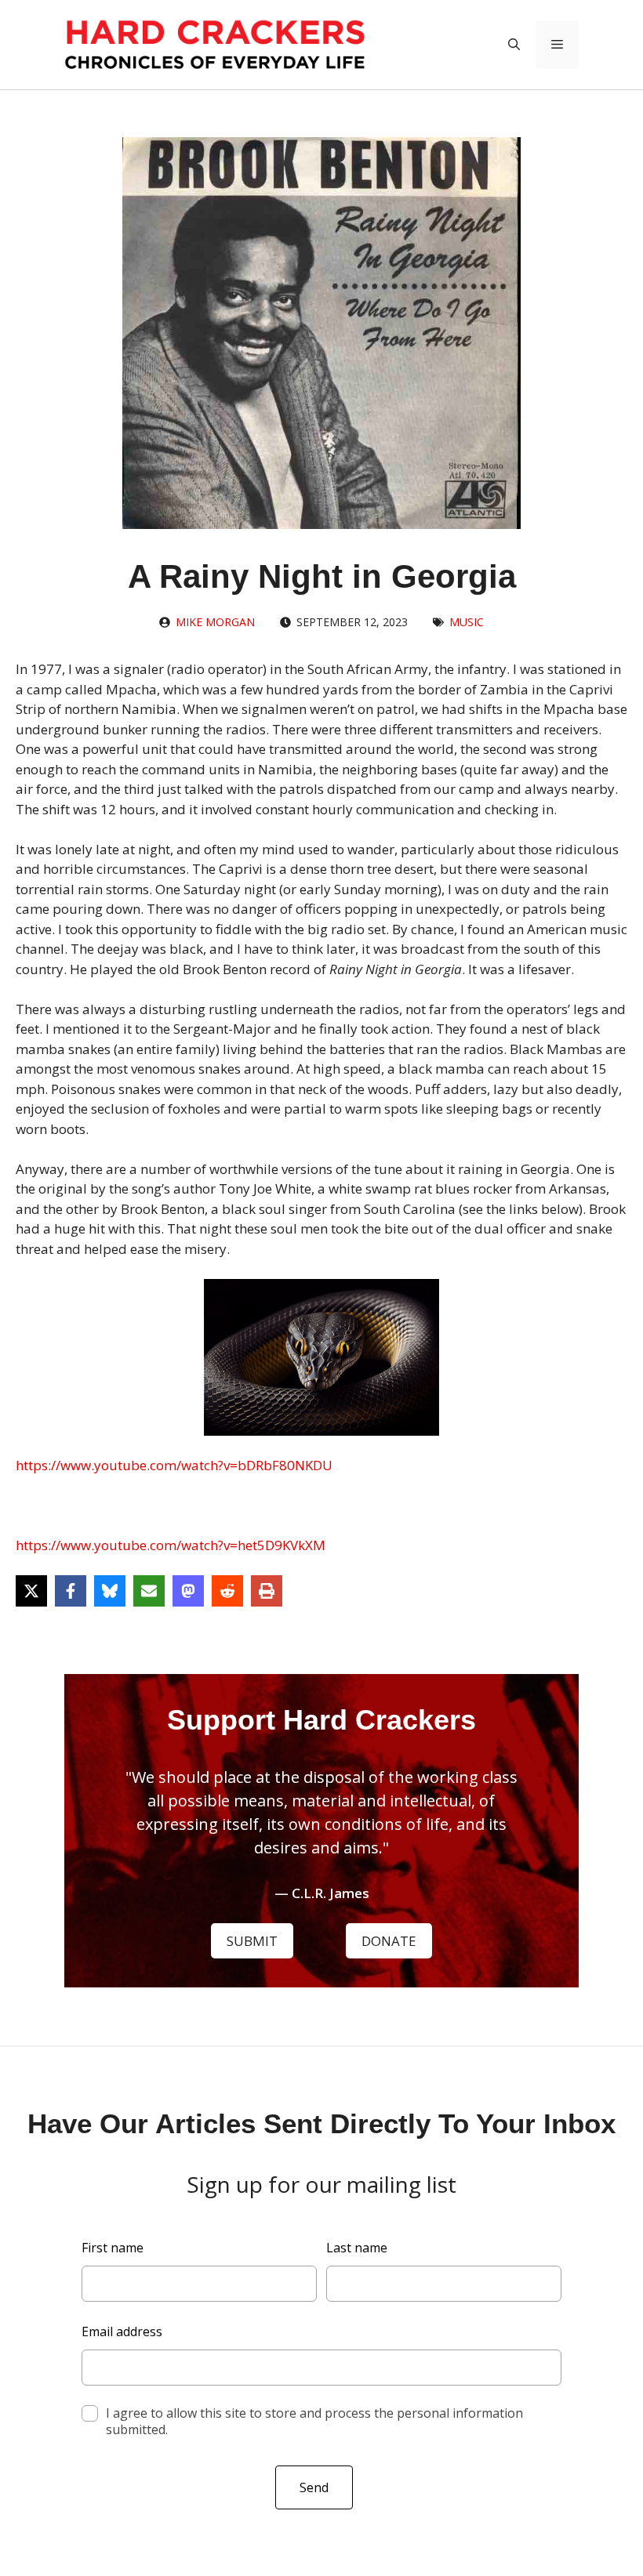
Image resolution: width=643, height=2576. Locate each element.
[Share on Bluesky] (110, 1591)
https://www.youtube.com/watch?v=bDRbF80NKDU (174, 1465)
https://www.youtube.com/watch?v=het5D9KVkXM (171, 1545)
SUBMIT (252, 1941)
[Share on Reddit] (227, 1591)
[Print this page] (267, 1591)
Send (314, 2487)
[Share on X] (31, 1591)
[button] (514, 45)
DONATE (389, 1941)
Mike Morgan (215, 622)
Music (467, 622)
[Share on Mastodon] (188, 1591)
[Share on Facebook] (71, 1591)
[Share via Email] (149, 1591)
